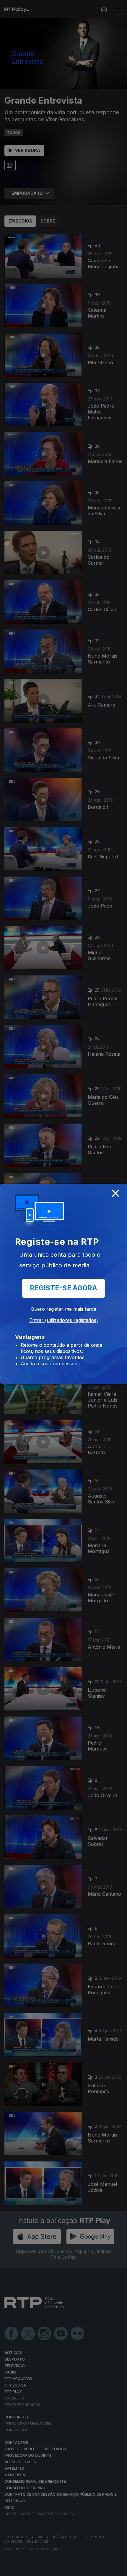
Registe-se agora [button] (63, 1288)
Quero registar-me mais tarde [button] (63, 1309)
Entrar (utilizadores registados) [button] (64, 1320)
